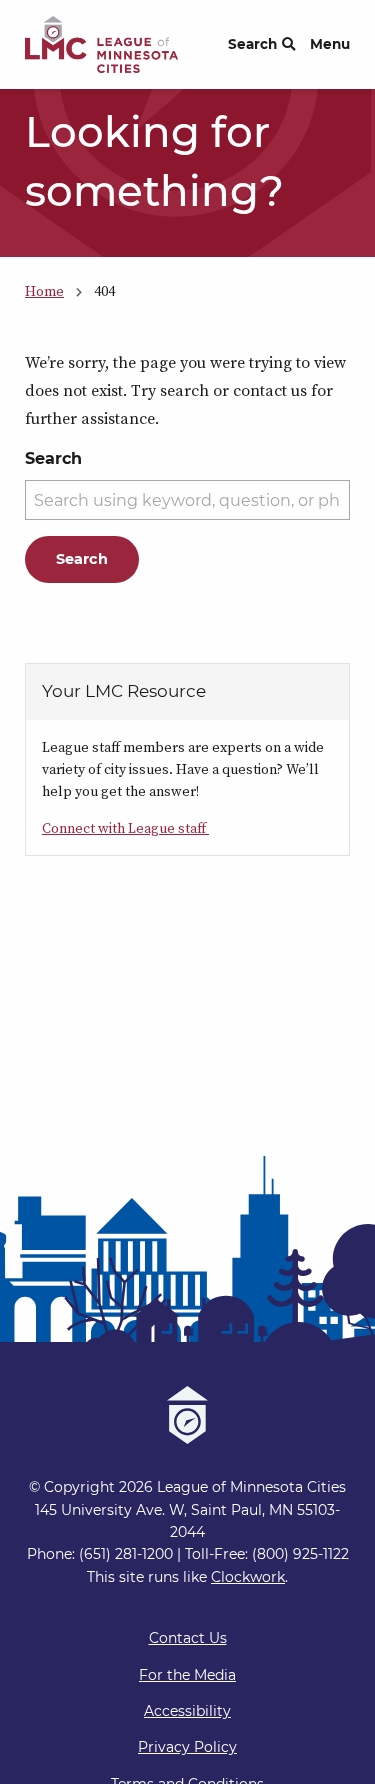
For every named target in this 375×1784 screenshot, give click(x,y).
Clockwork (248, 1577)
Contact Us (188, 1638)
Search (252, 44)
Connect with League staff (125, 828)
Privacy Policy (187, 1747)
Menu (330, 44)
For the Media (187, 1675)
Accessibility (187, 1711)
